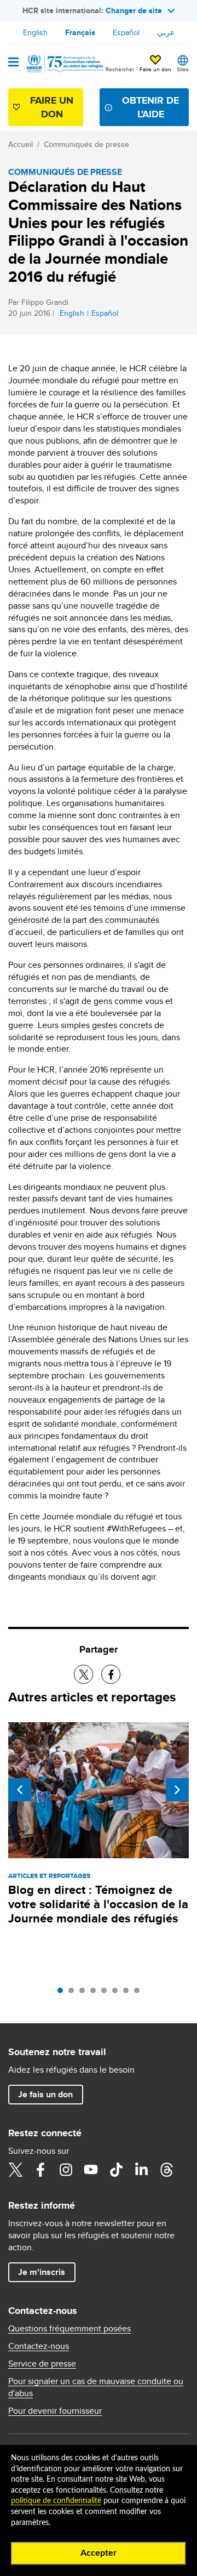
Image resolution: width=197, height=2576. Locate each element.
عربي (166, 32)
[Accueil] (64, 64)
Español (126, 32)
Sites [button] (183, 69)
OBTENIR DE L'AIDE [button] (150, 107)
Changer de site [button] (134, 10)
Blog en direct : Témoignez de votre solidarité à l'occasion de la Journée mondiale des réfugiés (98, 1904)
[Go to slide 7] (129, 1993)
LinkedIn (141, 2170)
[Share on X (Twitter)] (83, 1674)
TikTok (116, 2170)
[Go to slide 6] (118, 1993)
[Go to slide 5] (107, 1993)
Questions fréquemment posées (69, 2329)
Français (80, 32)
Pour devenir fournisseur (55, 2411)
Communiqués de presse (86, 144)
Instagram (66, 2170)
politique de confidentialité (56, 2501)
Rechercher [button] (120, 69)
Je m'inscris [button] (42, 2272)
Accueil (21, 144)
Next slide (177, 1790)
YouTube (91, 2170)
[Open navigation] (13, 63)
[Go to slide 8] (140, 1993)
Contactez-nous (39, 2346)
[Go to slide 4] (96, 1993)
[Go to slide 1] (63, 1993)
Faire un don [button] (155, 69)
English (35, 32)
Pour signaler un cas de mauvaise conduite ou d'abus (96, 2387)
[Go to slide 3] (85, 1993)
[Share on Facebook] (111, 1674)
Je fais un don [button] (45, 2094)
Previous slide (20, 1790)
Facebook (40, 2170)
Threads (166, 2170)
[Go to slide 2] (74, 1993)
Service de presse (42, 2364)
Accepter (99, 2553)
